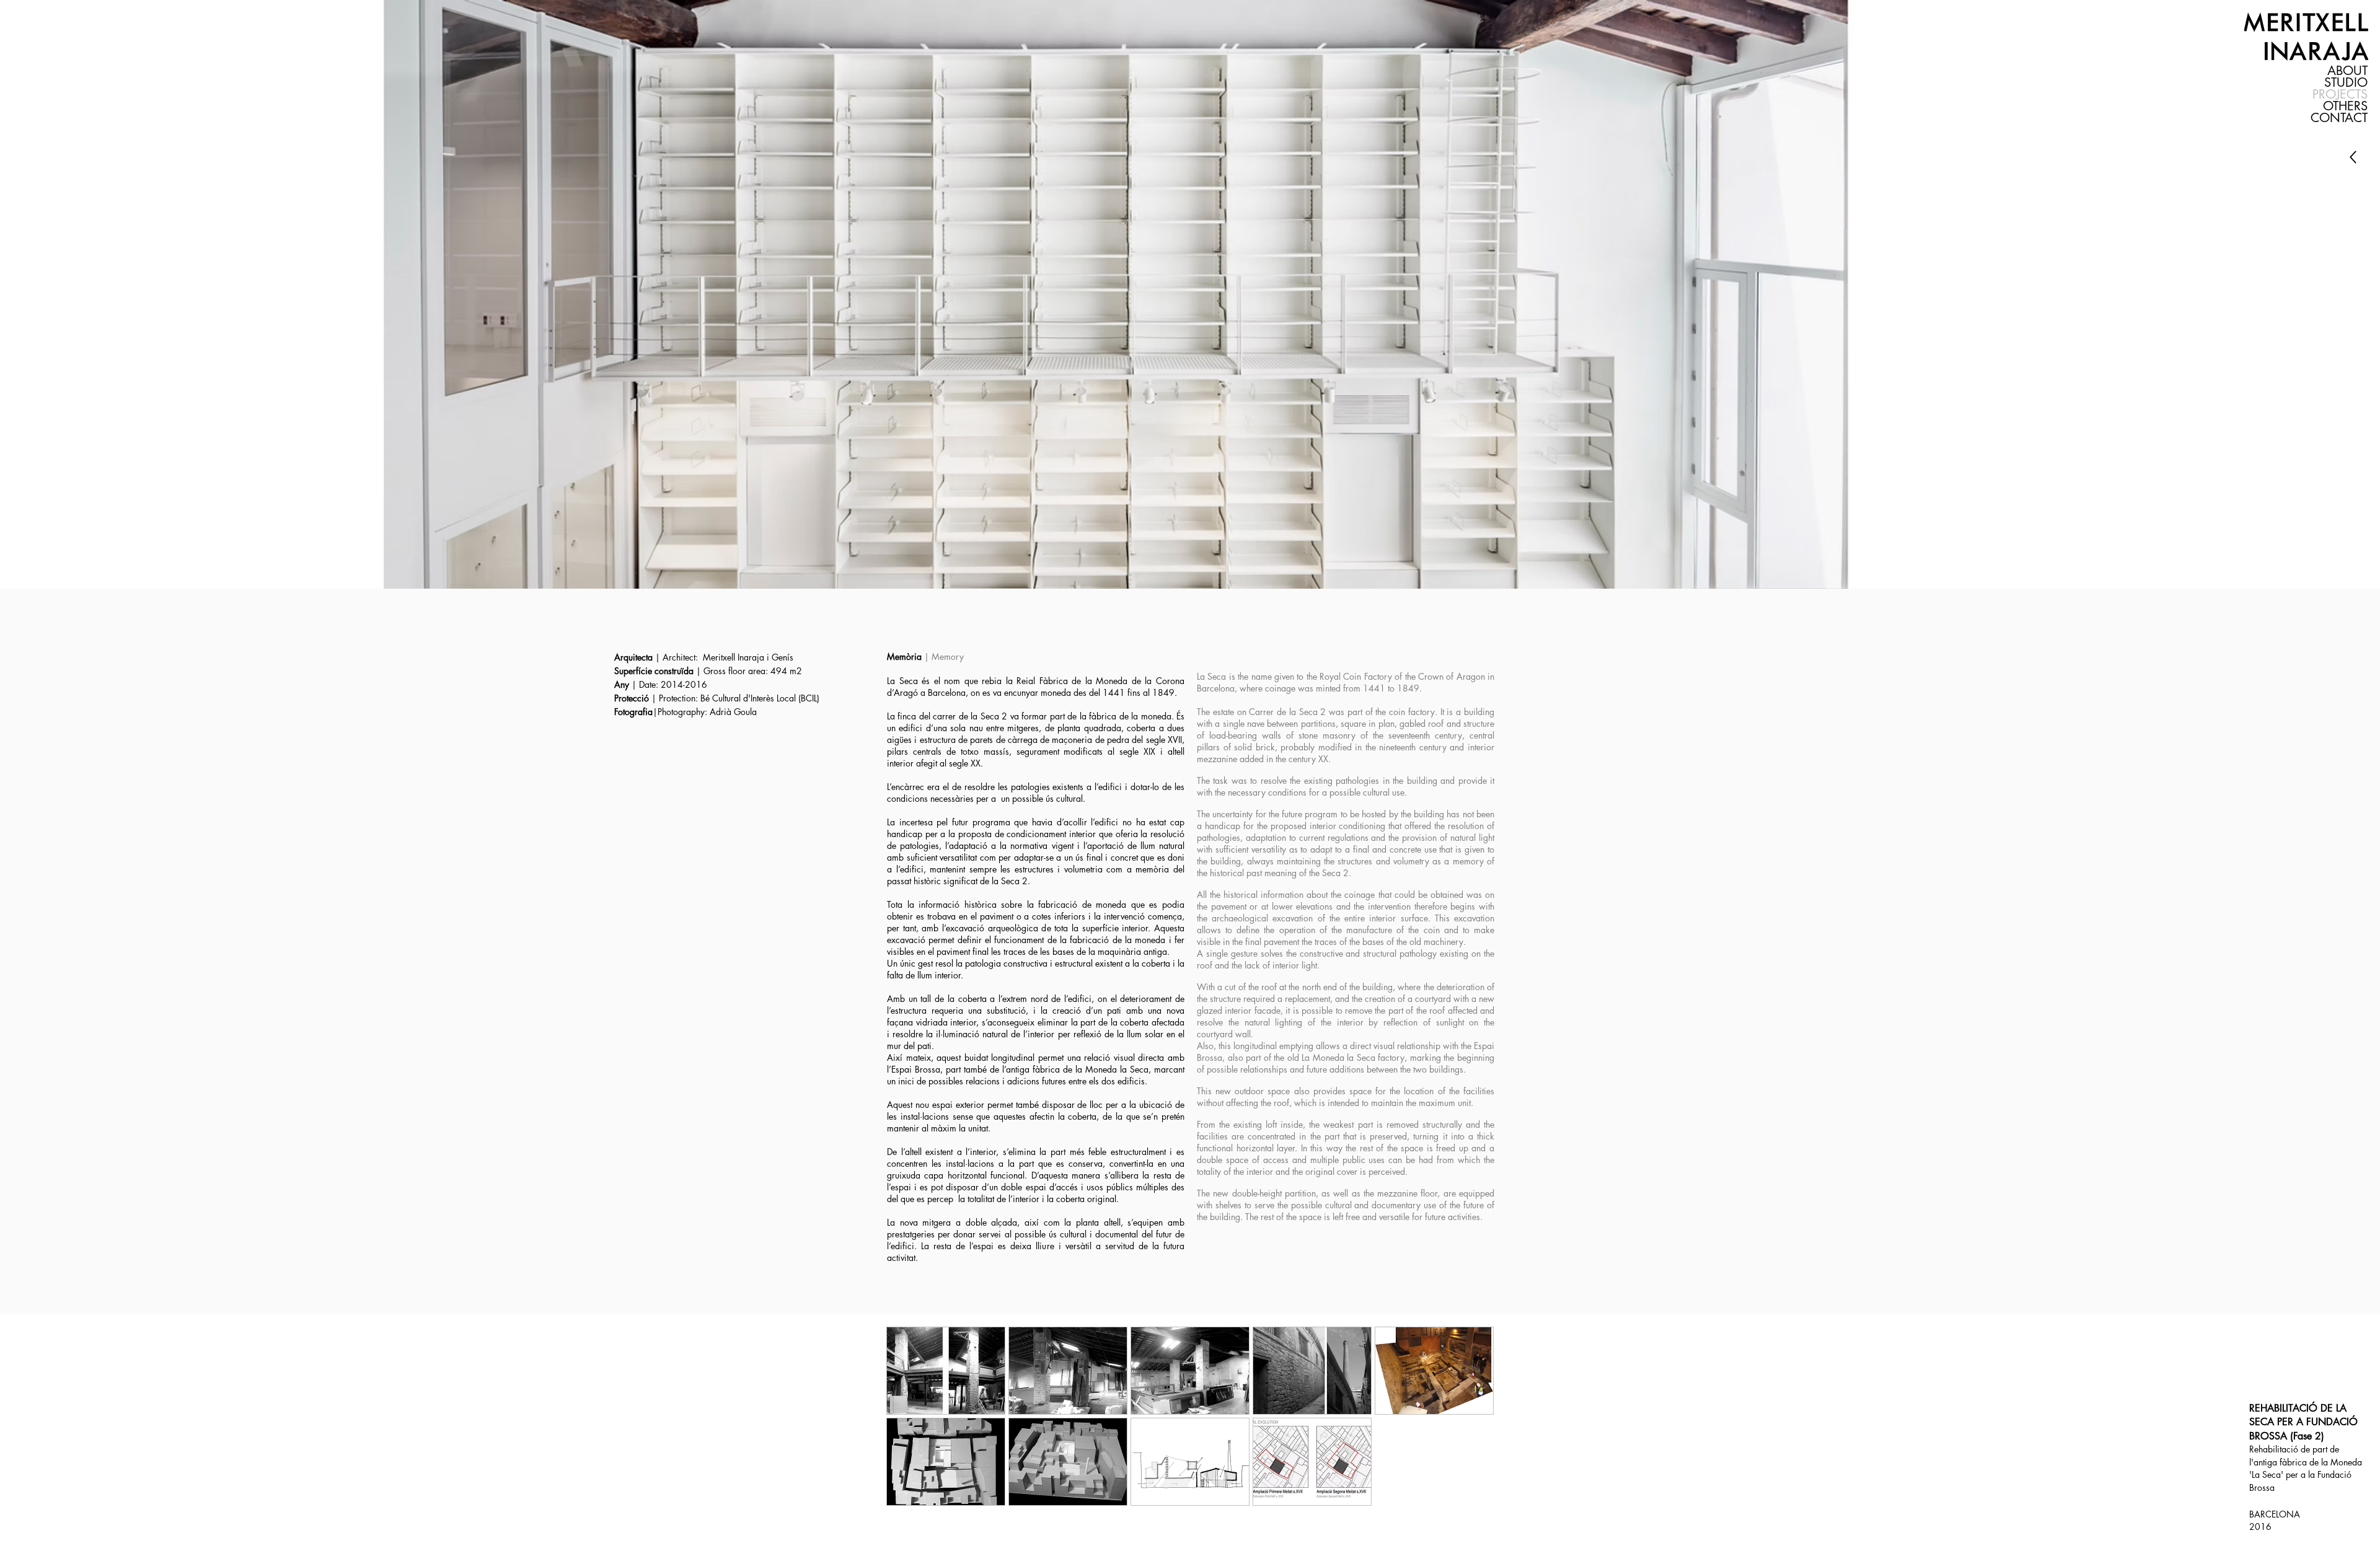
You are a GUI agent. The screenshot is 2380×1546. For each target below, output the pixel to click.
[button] (946, 1371)
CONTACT (2339, 118)
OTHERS (2345, 106)
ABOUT (2347, 71)
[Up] (2353, 157)
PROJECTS (2340, 94)
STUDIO (2346, 83)
